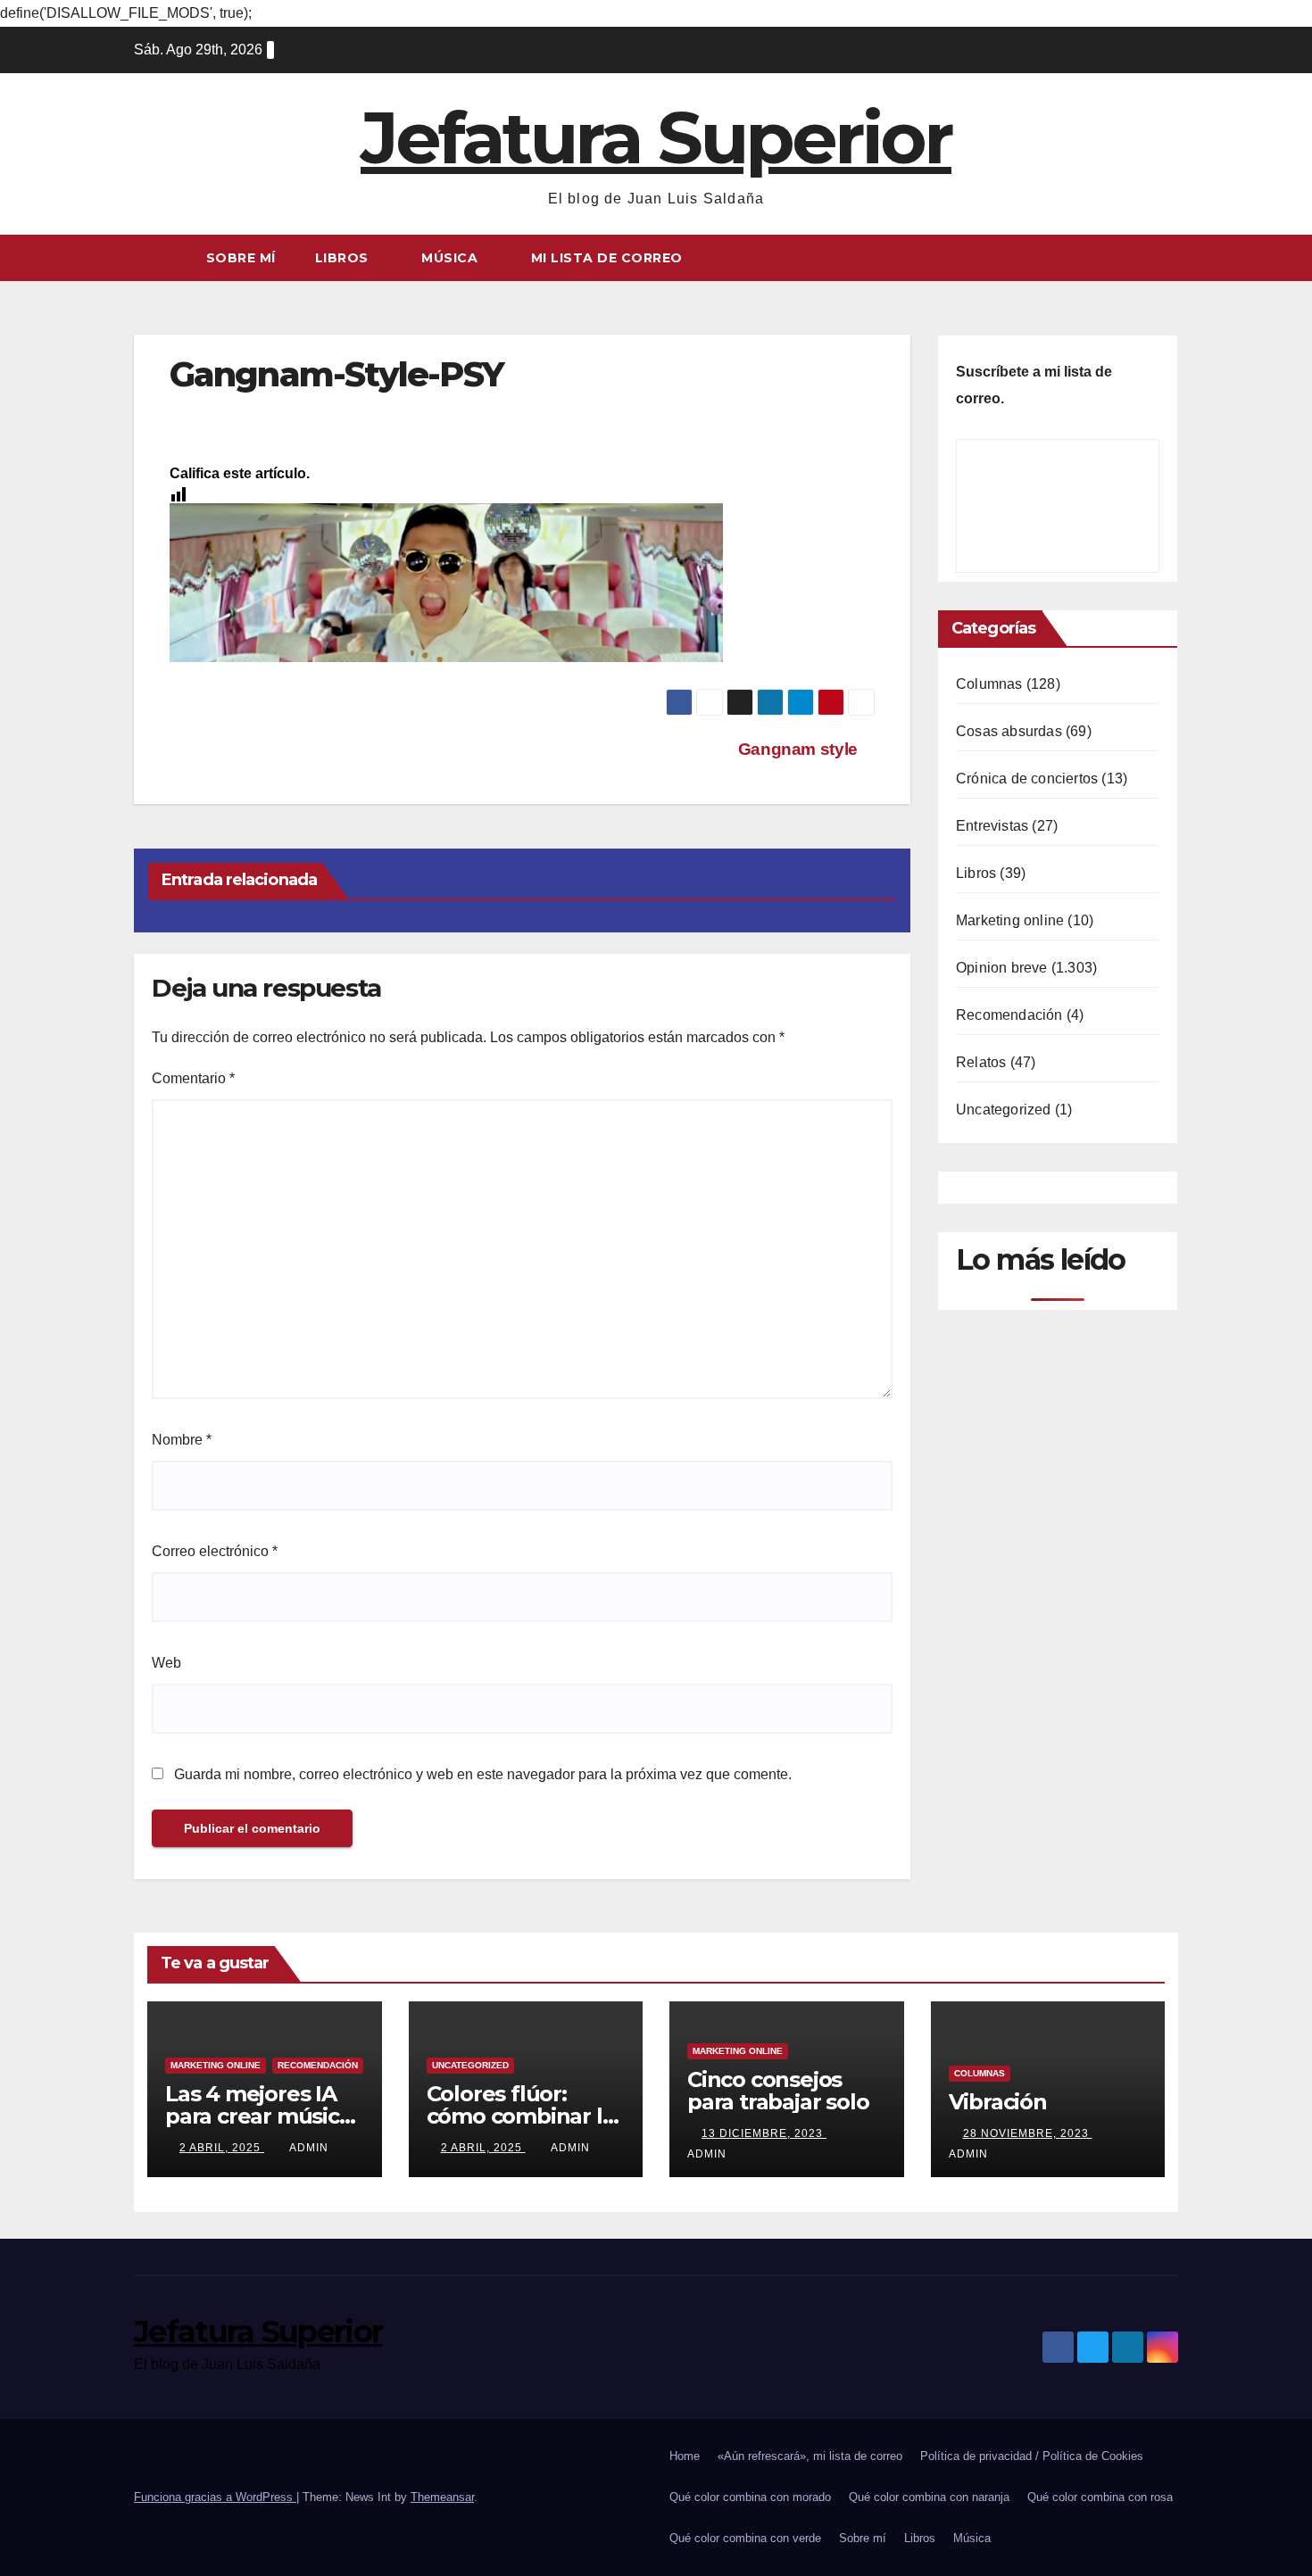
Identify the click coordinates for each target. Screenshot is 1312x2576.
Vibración (998, 2102)
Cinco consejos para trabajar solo (778, 2091)
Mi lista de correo (607, 258)
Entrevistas (992, 826)
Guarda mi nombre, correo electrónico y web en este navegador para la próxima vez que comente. (483, 1774)
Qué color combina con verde (745, 2538)
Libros (344, 258)
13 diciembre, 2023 (764, 2133)
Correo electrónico (215, 1551)
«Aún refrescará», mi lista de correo (810, 2456)
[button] (1166, 257)
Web (166, 1663)
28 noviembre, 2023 (1028, 2133)
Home (685, 2456)
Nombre (182, 1440)
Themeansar (442, 2497)
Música (452, 258)
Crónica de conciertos (1027, 779)
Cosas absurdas (1009, 731)
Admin (309, 2148)
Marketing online (1010, 920)
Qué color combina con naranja (929, 2497)
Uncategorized (1004, 1110)
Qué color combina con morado (750, 2497)
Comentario (193, 1078)
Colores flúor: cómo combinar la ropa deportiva (521, 2116)
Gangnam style (800, 749)
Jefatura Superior (656, 138)
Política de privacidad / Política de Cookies (1032, 2456)
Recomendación (1009, 1015)
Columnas (989, 684)
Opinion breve (1002, 968)
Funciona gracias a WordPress (215, 2497)
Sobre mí (241, 258)
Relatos (981, 1062)
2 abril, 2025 (222, 2148)
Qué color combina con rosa (1100, 2497)
